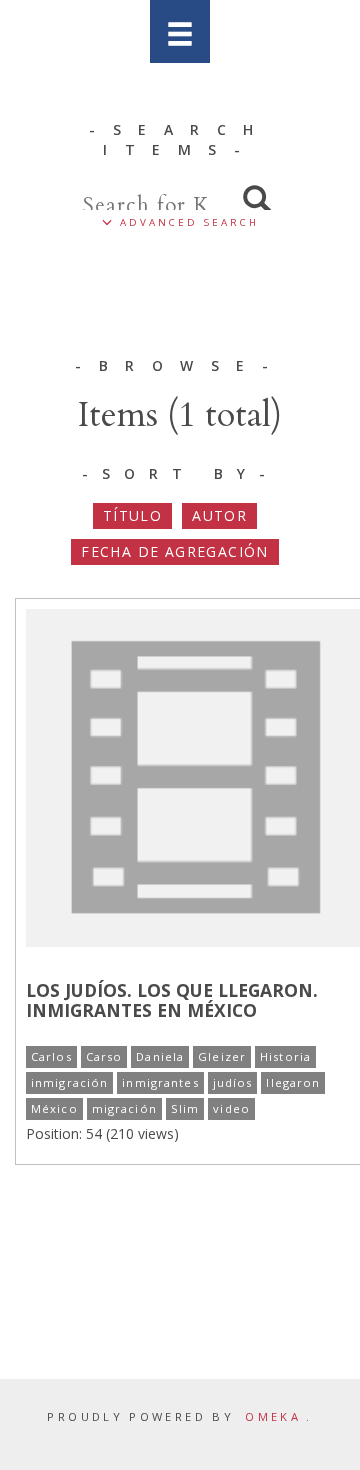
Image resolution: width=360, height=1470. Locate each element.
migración (124, 1108)
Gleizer (222, 1056)
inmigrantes (160, 1082)
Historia (285, 1056)
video (231, 1108)
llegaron (293, 1082)
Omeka (273, 1416)
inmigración (69, 1082)
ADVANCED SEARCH (186, 222)
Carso (104, 1056)
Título (132, 515)
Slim (185, 1108)
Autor (219, 515)
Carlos (51, 1056)
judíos (233, 1082)
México (54, 1108)
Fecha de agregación (175, 551)
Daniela (160, 1056)
